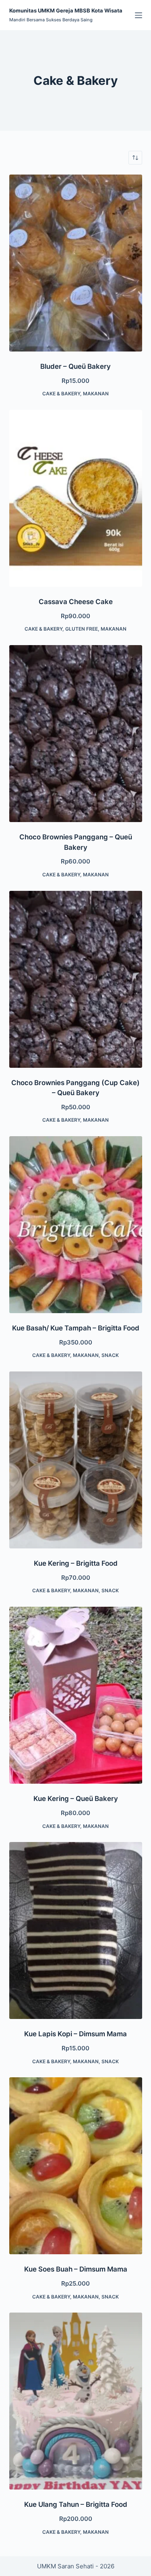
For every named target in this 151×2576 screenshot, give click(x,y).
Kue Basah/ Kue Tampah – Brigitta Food (76, 1328)
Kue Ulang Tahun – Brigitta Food (76, 2504)
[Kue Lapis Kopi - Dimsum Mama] (76, 1930)
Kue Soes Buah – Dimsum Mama (76, 2269)
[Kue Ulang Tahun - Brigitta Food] (76, 2401)
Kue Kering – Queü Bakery (76, 1799)
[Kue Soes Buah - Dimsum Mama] (76, 2166)
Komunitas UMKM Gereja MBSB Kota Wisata (66, 10)
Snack (110, 1355)
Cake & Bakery (61, 394)
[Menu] (139, 15)
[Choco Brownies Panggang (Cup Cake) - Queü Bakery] (76, 979)
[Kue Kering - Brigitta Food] (76, 1460)
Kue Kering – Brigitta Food (76, 1563)
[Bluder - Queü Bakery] (76, 263)
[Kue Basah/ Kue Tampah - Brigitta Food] (76, 1225)
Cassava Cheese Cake (76, 602)
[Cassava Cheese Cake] (76, 498)
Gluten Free (82, 629)
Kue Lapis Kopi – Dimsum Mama (75, 2034)
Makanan (96, 394)
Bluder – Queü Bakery (75, 366)
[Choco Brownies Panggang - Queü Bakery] (76, 734)
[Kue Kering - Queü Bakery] (76, 1695)
